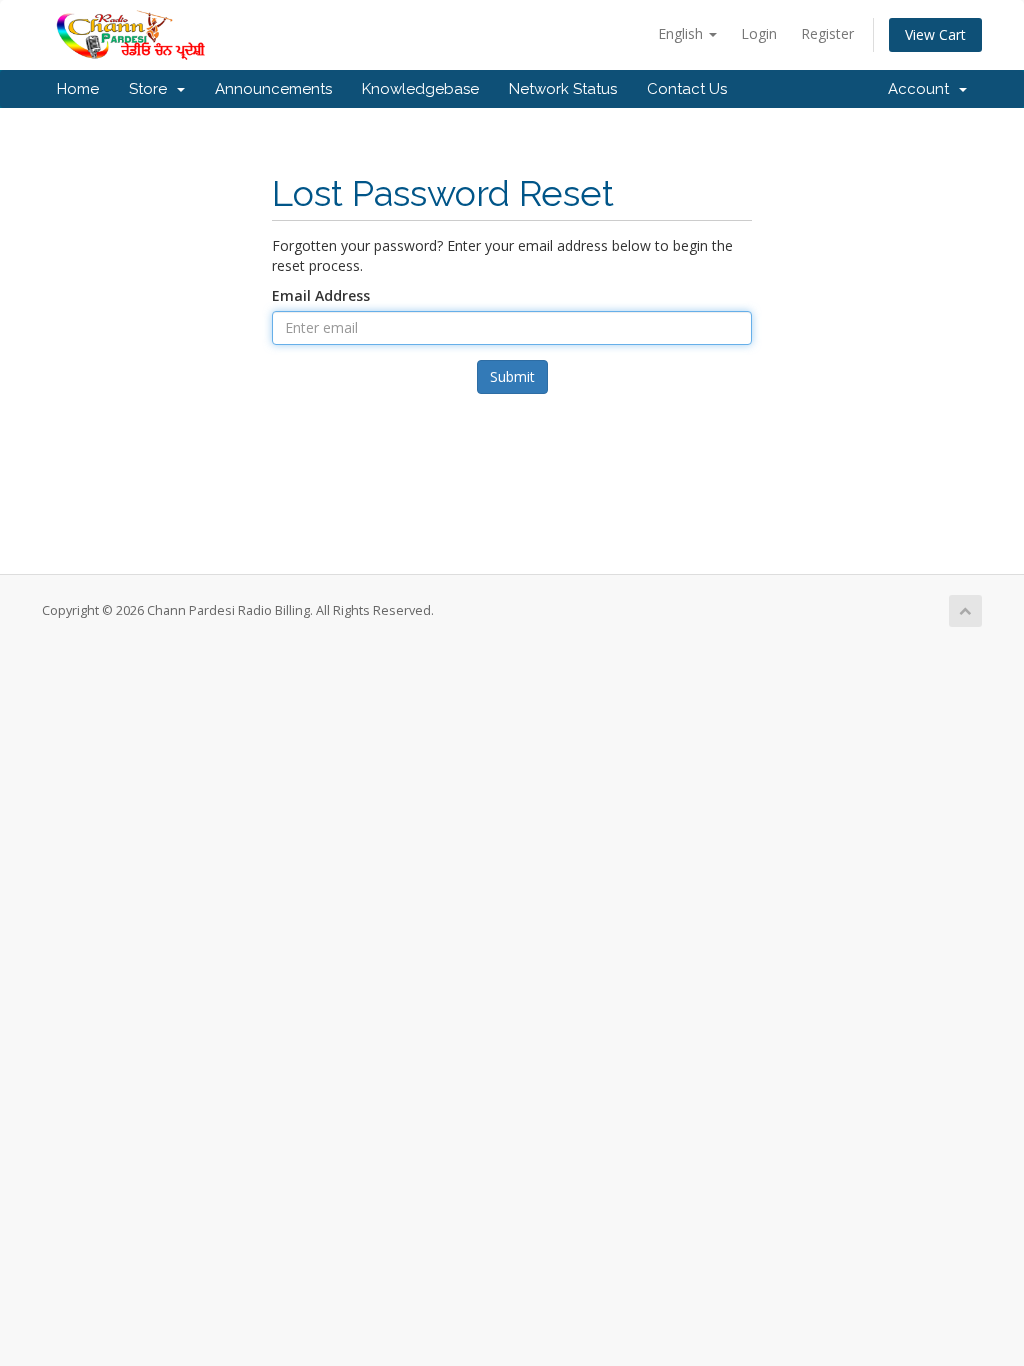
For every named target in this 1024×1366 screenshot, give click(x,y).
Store (152, 89)
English (682, 33)
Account (922, 89)
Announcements (273, 89)
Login (759, 33)
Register (827, 33)
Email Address (321, 295)
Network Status (563, 89)
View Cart (935, 34)
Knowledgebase (420, 89)
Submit (512, 376)
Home (78, 89)
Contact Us (687, 89)
